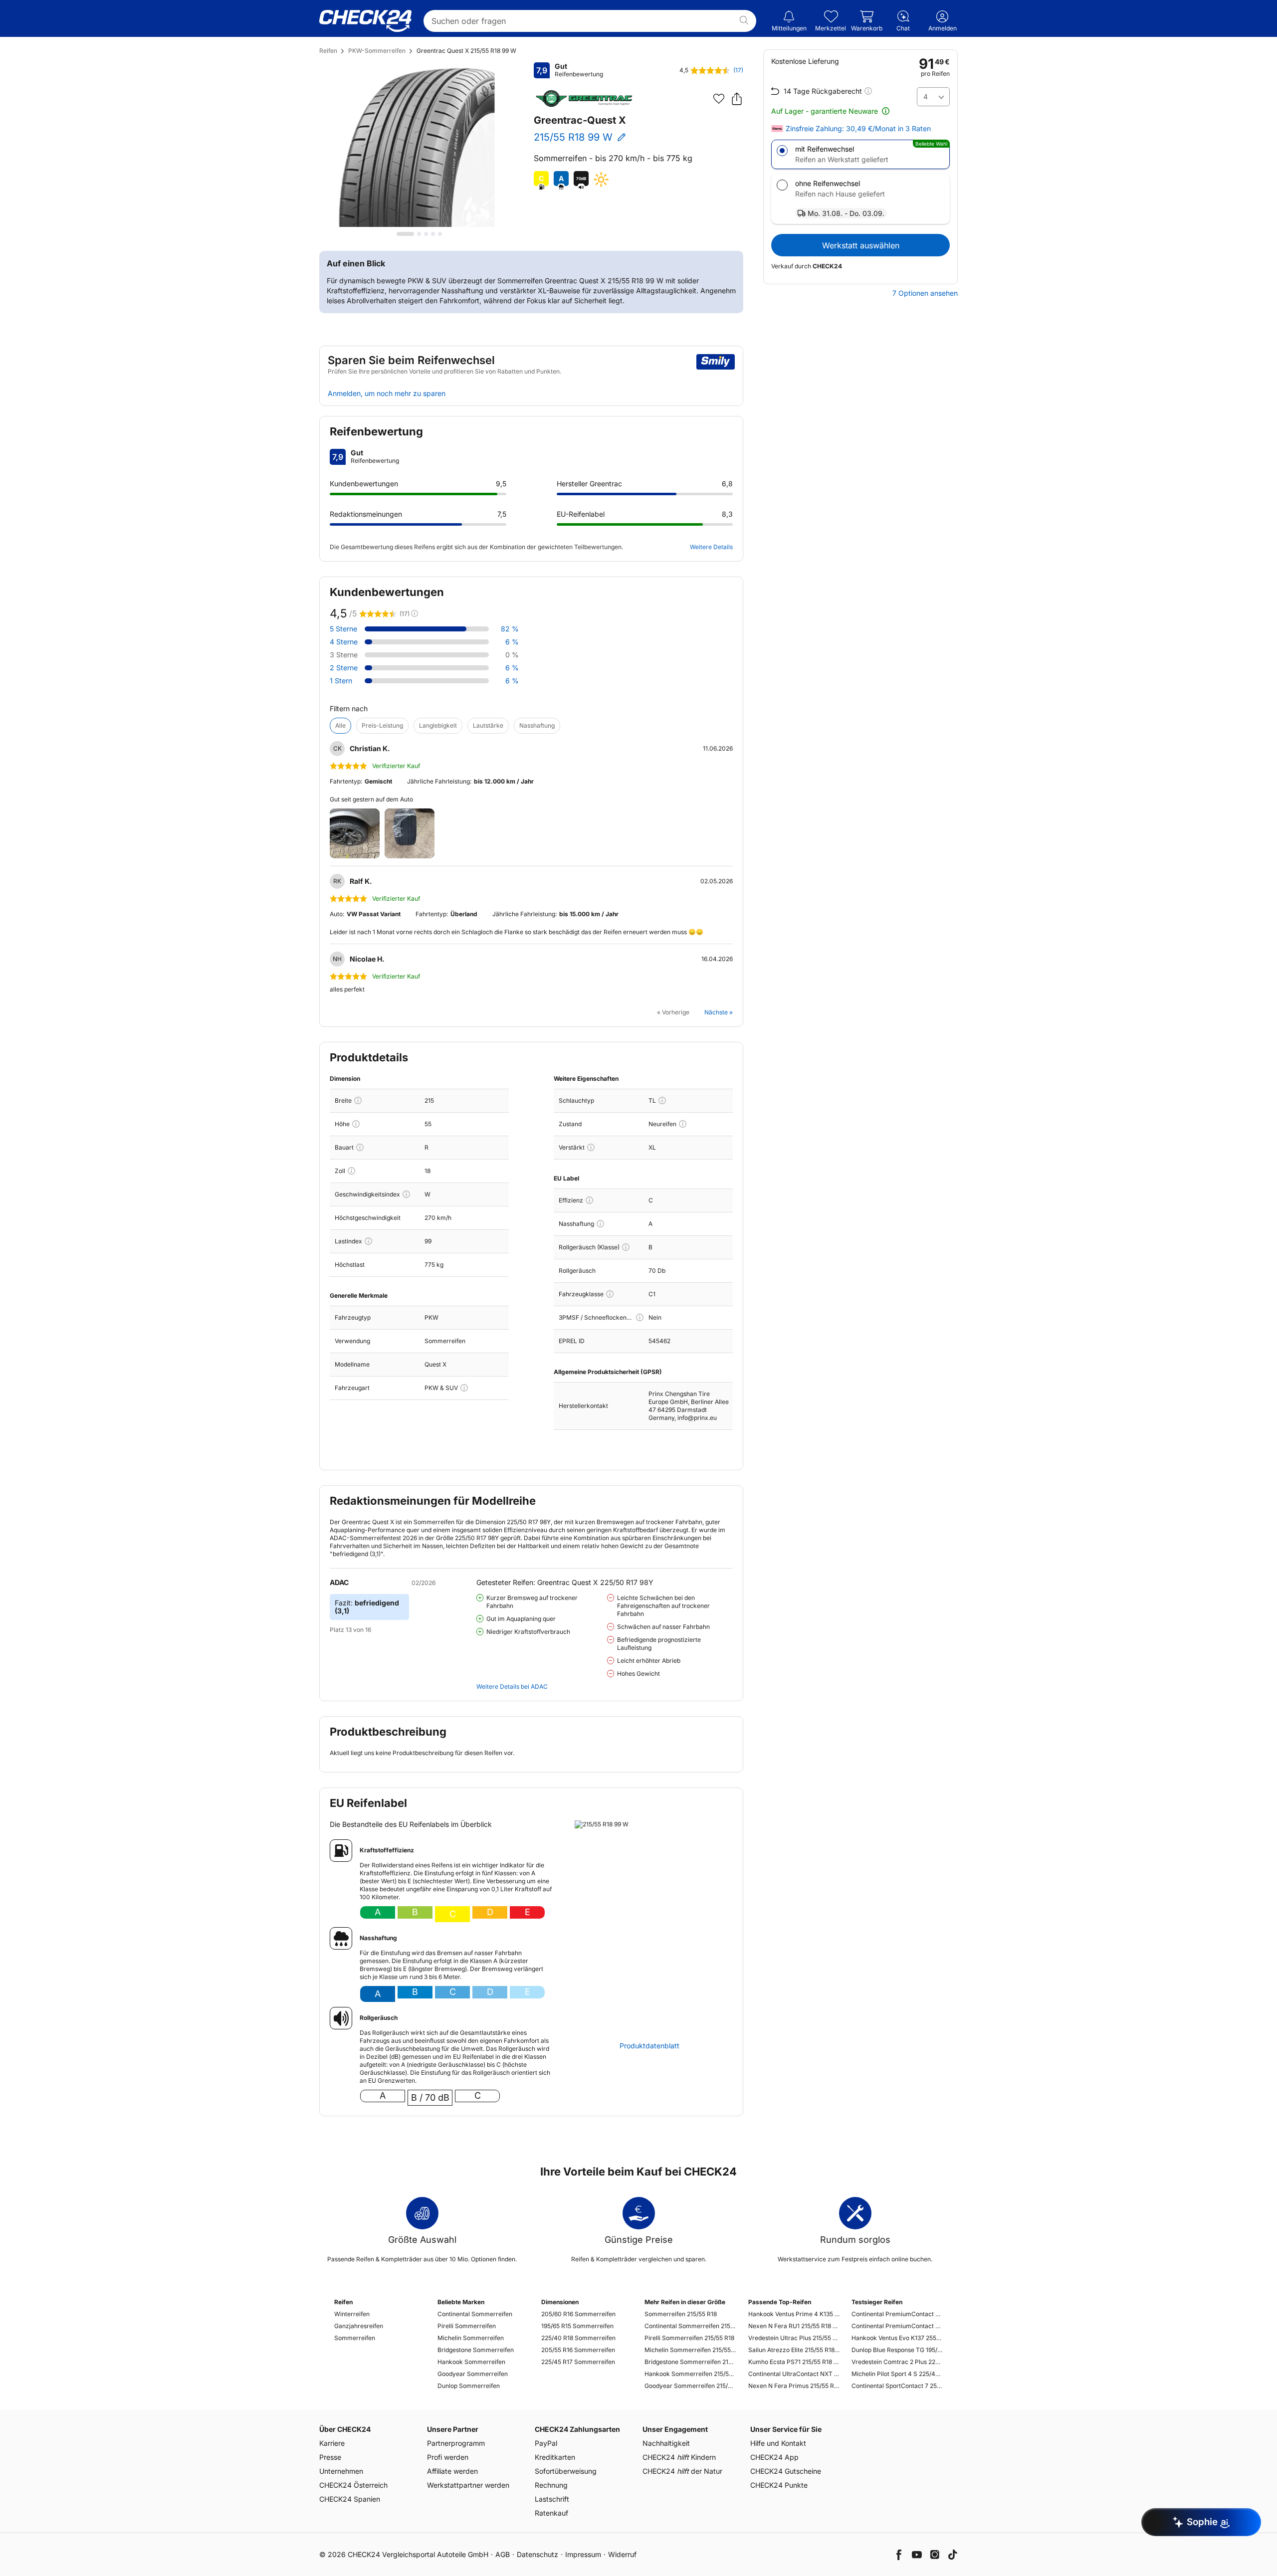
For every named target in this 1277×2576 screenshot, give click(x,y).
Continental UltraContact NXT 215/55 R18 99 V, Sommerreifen (794, 2374)
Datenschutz (537, 2554)
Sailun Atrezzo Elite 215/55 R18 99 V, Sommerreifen (794, 2350)
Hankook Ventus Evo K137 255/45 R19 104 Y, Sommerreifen (897, 2338)
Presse (330, 2457)
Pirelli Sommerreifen (467, 2326)
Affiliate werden (452, 2471)
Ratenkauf (551, 2513)
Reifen (328, 51)
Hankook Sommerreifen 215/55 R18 (690, 2374)
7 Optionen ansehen (925, 293)
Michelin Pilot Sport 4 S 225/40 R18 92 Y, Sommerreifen (897, 2374)
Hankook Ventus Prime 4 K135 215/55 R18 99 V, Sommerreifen (794, 2314)
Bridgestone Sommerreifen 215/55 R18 (690, 2362)
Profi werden (448, 2457)
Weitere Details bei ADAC (512, 1686)
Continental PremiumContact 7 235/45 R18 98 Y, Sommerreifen (897, 2326)
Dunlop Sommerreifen (469, 2386)
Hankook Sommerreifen (471, 2362)
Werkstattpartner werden (468, 2485)
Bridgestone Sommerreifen (476, 2350)
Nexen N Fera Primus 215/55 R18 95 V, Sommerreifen (794, 2386)
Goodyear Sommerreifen (473, 2374)
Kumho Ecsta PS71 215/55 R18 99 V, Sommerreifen (794, 2362)
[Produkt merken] (719, 99)
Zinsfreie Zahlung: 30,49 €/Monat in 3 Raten (858, 129)
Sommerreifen (355, 2338)
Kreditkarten (555, 2457)
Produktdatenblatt (649, 2046)
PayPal (546, 2443)
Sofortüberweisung (566, 2471)
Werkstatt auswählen (861, 245)
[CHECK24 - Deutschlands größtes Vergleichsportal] (365, 21)
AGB (503, 2554)
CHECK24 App (774, 2457)
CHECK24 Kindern (679, 2457)
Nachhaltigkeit (666, 2443)
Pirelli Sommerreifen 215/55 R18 (689, 2338)
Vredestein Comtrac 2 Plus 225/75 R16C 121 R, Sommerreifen (897, 2362)
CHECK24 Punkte (779, 2485)
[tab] (405, 234)
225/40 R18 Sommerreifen (578, 2338)
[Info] (358, 1100)
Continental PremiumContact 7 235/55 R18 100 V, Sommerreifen (897, 2314)
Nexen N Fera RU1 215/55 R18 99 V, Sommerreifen (794, 2326)
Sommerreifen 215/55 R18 (681, 2314)
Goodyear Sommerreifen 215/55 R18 (690, 2386)
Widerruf (622, 2554)
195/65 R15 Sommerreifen (577, 2326)
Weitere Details (711, 547)
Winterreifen (352, 2314)
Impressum (583, 2554)
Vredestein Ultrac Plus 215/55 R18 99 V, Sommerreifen (794, 2338)
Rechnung (551, 2485)
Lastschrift (552, 2499)
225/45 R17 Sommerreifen (578, 2362)
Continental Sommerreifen (475, 2314)
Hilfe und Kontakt (778, 2443)
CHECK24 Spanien (350, 2499)
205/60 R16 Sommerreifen (578, 2314)
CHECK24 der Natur (682, 2471)
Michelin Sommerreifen (471, 2338)
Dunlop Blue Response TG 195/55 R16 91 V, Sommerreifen (897, 2350)
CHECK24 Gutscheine (786, 2471)
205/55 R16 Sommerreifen (578, 2350)
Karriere (332, 2443)
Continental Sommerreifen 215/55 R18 (690, 2326)
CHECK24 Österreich (353, 2485)
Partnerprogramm (456, 2443)
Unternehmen (341, 2471)
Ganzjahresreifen (359, 2326)
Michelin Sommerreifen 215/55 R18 (690, 2350)
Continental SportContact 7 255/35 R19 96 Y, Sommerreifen (897, 2386)
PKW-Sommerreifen (377, 51)
